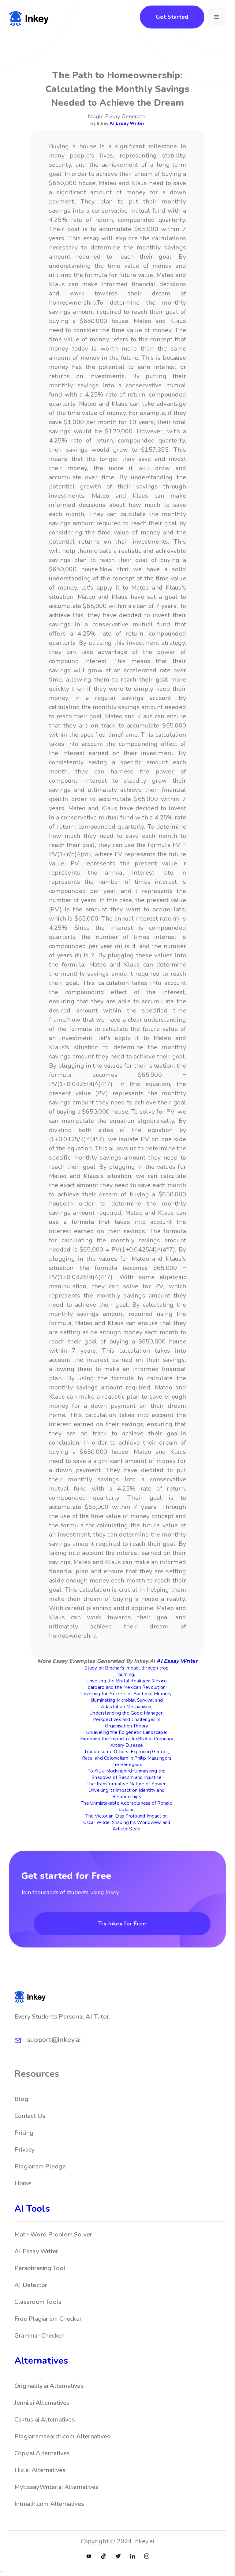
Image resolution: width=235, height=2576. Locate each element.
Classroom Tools (38, 2302)
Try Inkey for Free (122, 1924)
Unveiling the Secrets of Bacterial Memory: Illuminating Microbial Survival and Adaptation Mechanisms (127, 1700)
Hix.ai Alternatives (40, 2470)
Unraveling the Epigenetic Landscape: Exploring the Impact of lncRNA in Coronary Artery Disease (127, 1739)
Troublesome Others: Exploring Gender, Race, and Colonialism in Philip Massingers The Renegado (127, 1758)
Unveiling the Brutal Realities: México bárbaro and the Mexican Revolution (127, 1684)
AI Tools (32, 2209)
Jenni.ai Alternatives (42, 2403)
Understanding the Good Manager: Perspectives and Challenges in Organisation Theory (127, 1719)
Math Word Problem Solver (53, 2234)
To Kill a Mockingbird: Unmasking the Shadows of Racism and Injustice (127, 1774)
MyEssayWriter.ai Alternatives (56, 2487)
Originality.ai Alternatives (49, 2386)
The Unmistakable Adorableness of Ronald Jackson (127, 1806)
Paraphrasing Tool (40, 2268)
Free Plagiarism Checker (48, 2319)
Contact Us (30, 2116)
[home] (29, 17)
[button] (217, 17)
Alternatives (41, 2361)
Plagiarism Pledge (40, 2166)
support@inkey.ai (54, 2040)
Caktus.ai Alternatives (45, 2420)
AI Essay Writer (127, 123)
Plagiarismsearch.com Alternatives (62, 2436)
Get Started (172, 17)
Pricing (24, 2133)
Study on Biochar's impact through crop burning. (127, 1671)
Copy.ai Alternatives (42, 2453)
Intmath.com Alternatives (49, 2504)
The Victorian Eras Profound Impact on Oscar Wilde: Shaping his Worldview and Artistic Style (127, 1822)
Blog (21, 2099)
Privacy (24, 2150)
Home (23, 2183)
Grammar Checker (39, 2336)
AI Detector (31, 2285)
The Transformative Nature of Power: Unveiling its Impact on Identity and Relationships (127, 1790)
